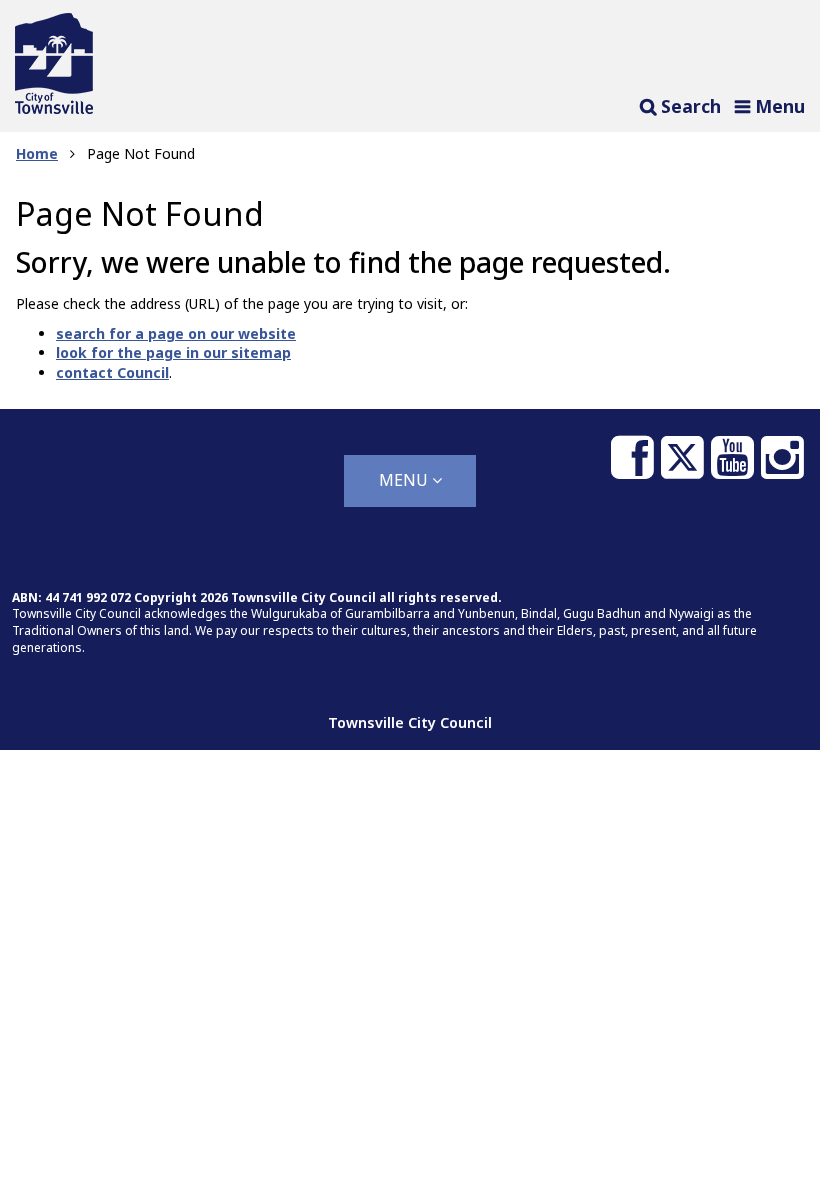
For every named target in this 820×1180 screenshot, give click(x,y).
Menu (405, 480)
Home (37, 153)
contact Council (112, 372)
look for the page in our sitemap (173, 352)
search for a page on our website (176, 333)
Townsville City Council (410, 722)
